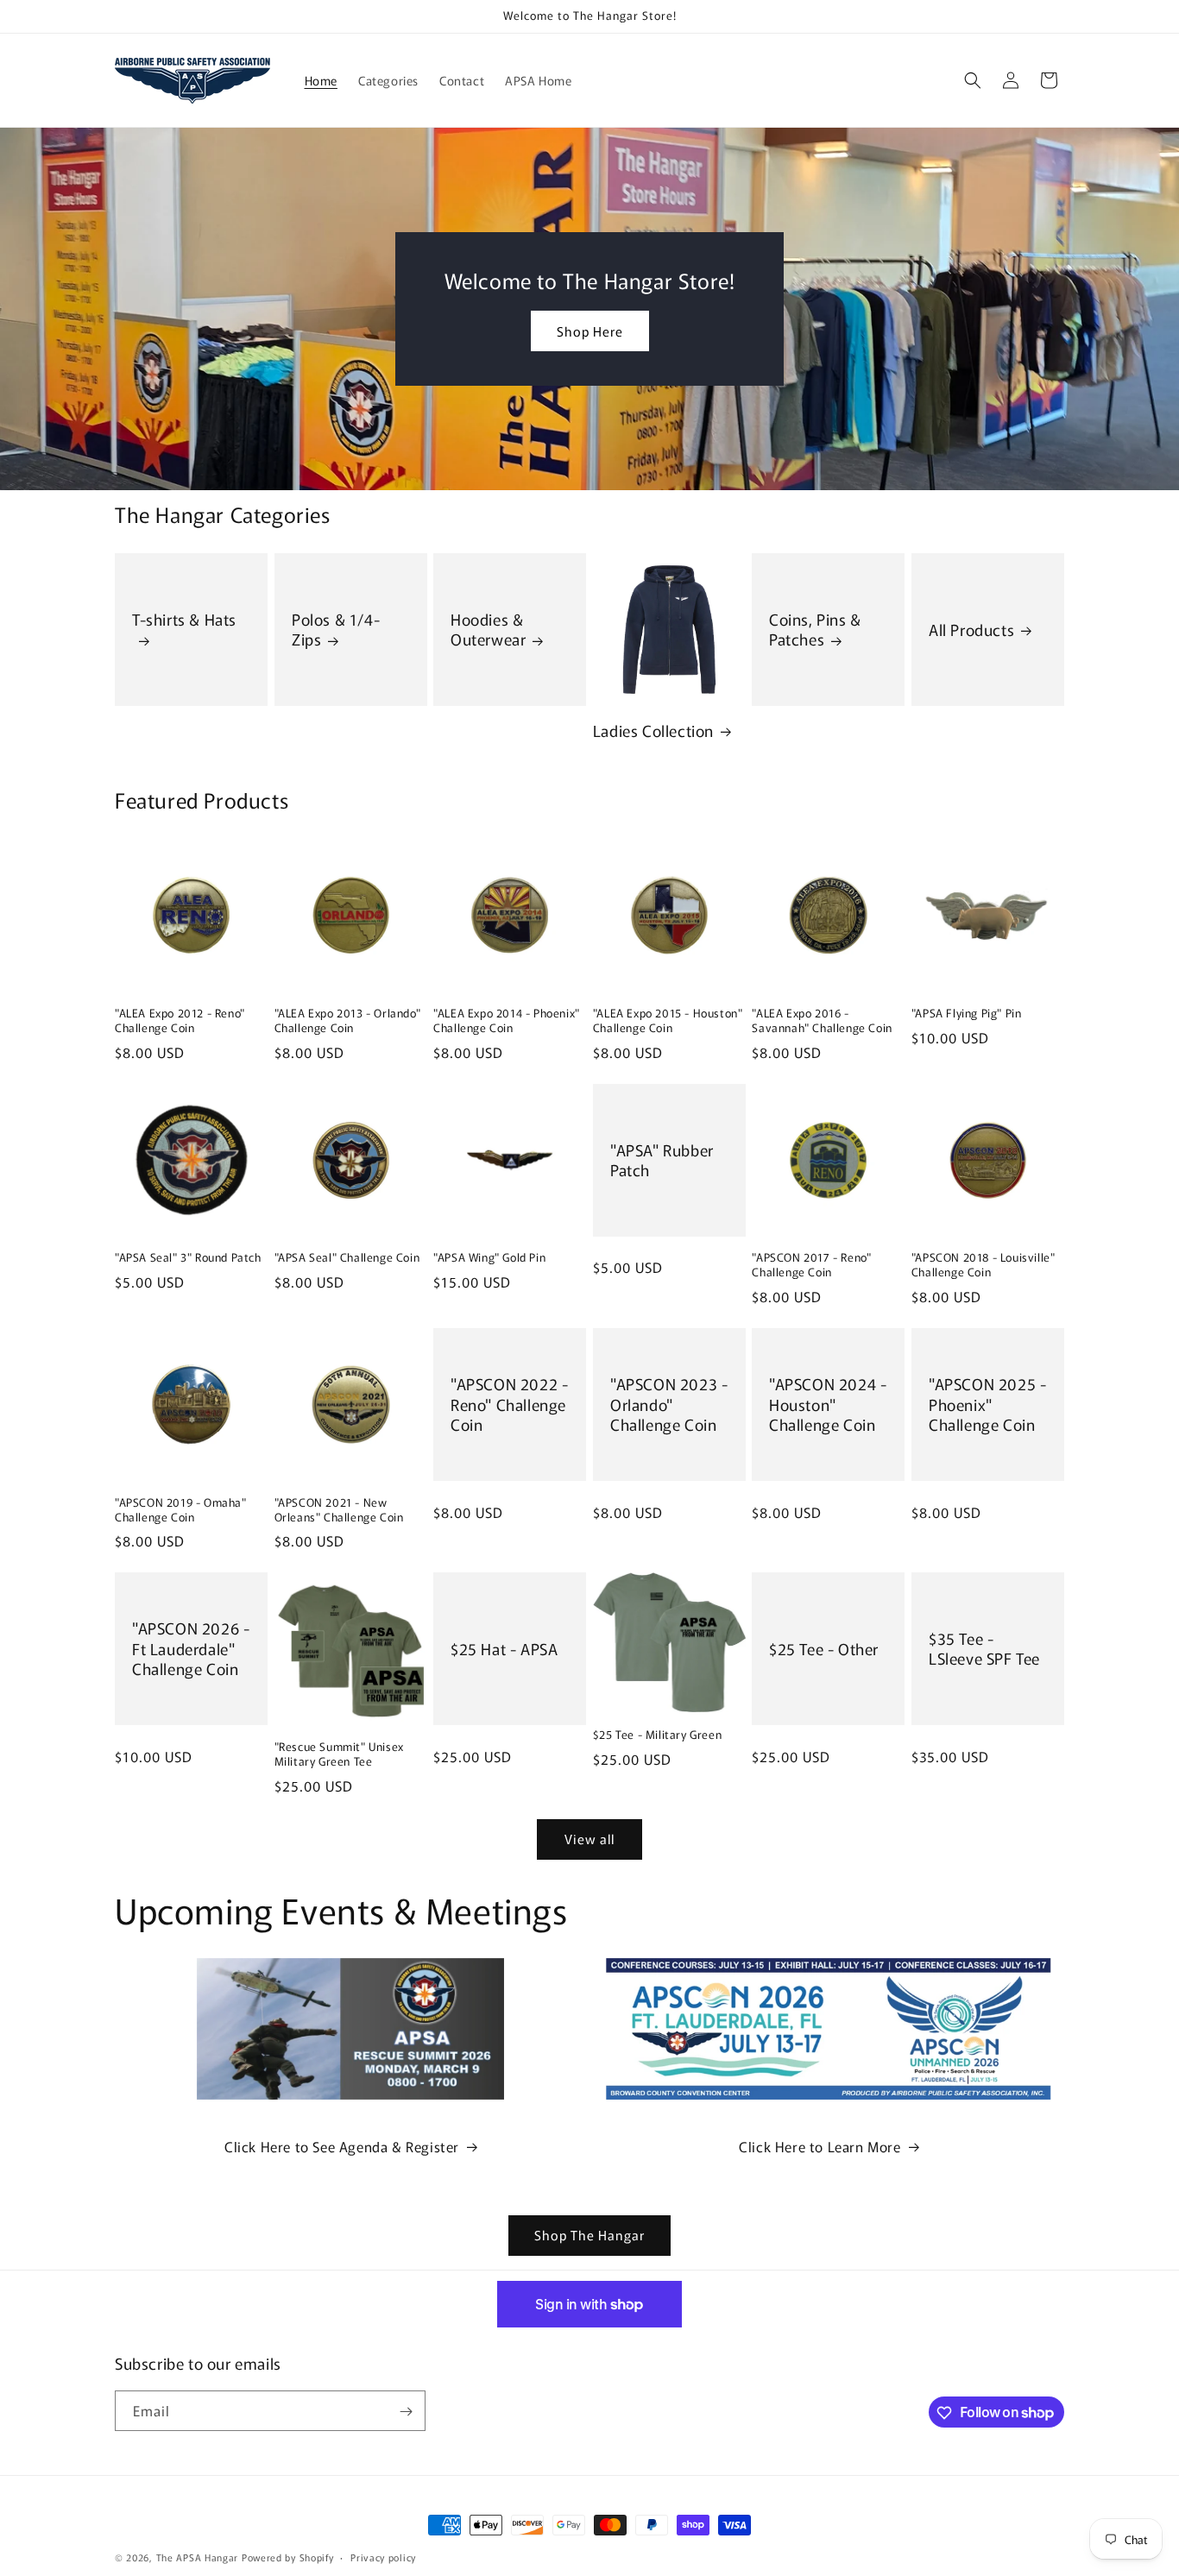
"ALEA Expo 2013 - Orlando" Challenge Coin (348, 1021)
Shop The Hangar (589, 2235)
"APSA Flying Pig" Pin (967, 1014)
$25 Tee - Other (824, 1649)
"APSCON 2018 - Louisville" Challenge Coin (984, 1265)
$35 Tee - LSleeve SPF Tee (984, 1649)
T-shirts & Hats (184, 620)
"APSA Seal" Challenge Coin (347, 1258)
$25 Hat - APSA (504, 1649)
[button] (973, 80)
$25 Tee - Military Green (657, 1735)
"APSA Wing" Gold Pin (489, 1258)
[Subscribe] (406, 2412)
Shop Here (590, 331)
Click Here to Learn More (820, 2146)
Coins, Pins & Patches (815, 630)
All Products (971, 630)
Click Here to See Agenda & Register (342, 2146)
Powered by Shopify (288, 2557)
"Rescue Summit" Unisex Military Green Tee (339, 1754)
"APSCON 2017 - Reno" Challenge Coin (811, 1265)
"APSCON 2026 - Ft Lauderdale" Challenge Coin (191, 1649)
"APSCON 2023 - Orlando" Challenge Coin (669, 1404)
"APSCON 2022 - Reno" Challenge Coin (509, 1404)
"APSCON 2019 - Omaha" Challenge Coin (181, 1510)
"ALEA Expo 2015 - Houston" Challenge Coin (668, 1021)
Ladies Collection (653, 731)
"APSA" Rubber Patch (662, 1160)
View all (589, 1839)
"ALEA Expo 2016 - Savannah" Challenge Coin (822, 1021)
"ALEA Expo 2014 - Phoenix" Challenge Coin (507, 1021)
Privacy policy (383, 2556)
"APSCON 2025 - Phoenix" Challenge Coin (987, 1404)
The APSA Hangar (198, 2557)
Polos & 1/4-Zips (336, 630)
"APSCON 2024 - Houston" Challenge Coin (828, 1404)
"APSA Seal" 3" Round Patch (188, 1258)
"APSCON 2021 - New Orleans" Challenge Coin (339, 1510)
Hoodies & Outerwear (488, 630)
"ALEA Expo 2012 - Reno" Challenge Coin (180, 1021)
